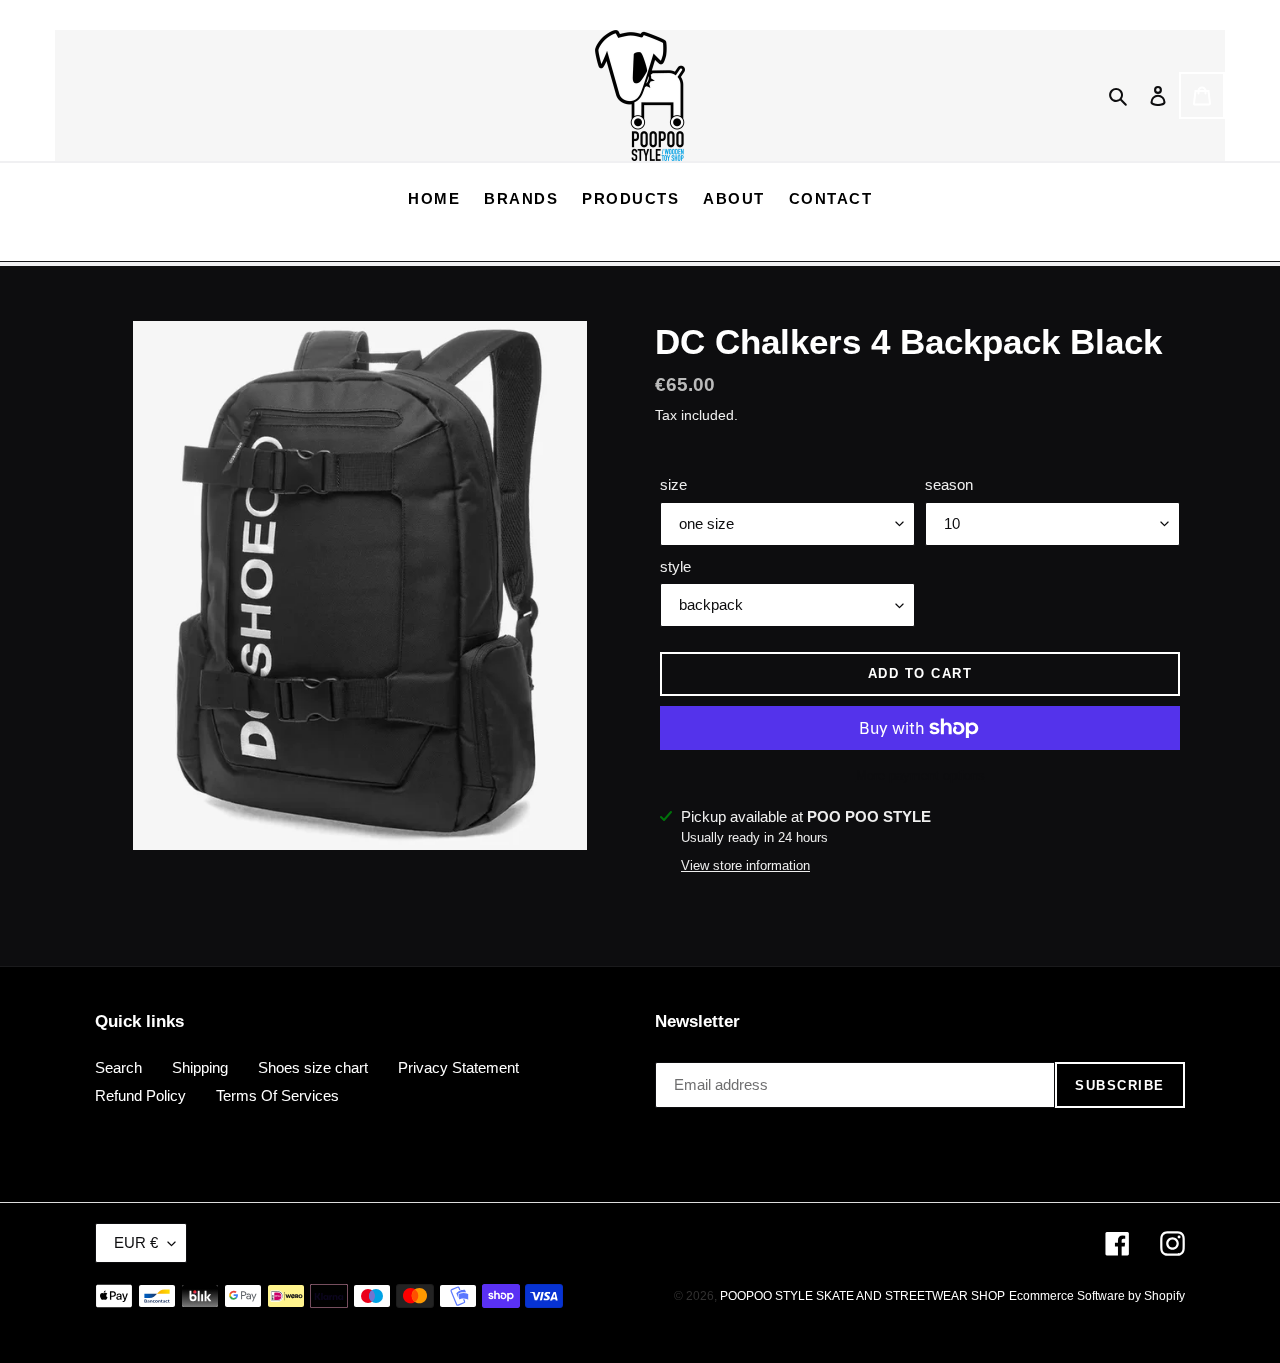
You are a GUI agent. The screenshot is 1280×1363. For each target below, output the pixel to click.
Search (118, 1067)
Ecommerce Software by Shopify (1097, 1296)
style (675, 566)
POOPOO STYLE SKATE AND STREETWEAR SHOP (862, 1296)
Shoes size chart (313, 1067)
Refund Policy (140, 1095)
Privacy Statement (458, 1067)
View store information (745, 865)
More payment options (920, 775)
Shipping (200, 1067)
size (673, 484)
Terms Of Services (277, 1095)
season (949, 484)
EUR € (136, 1242)
